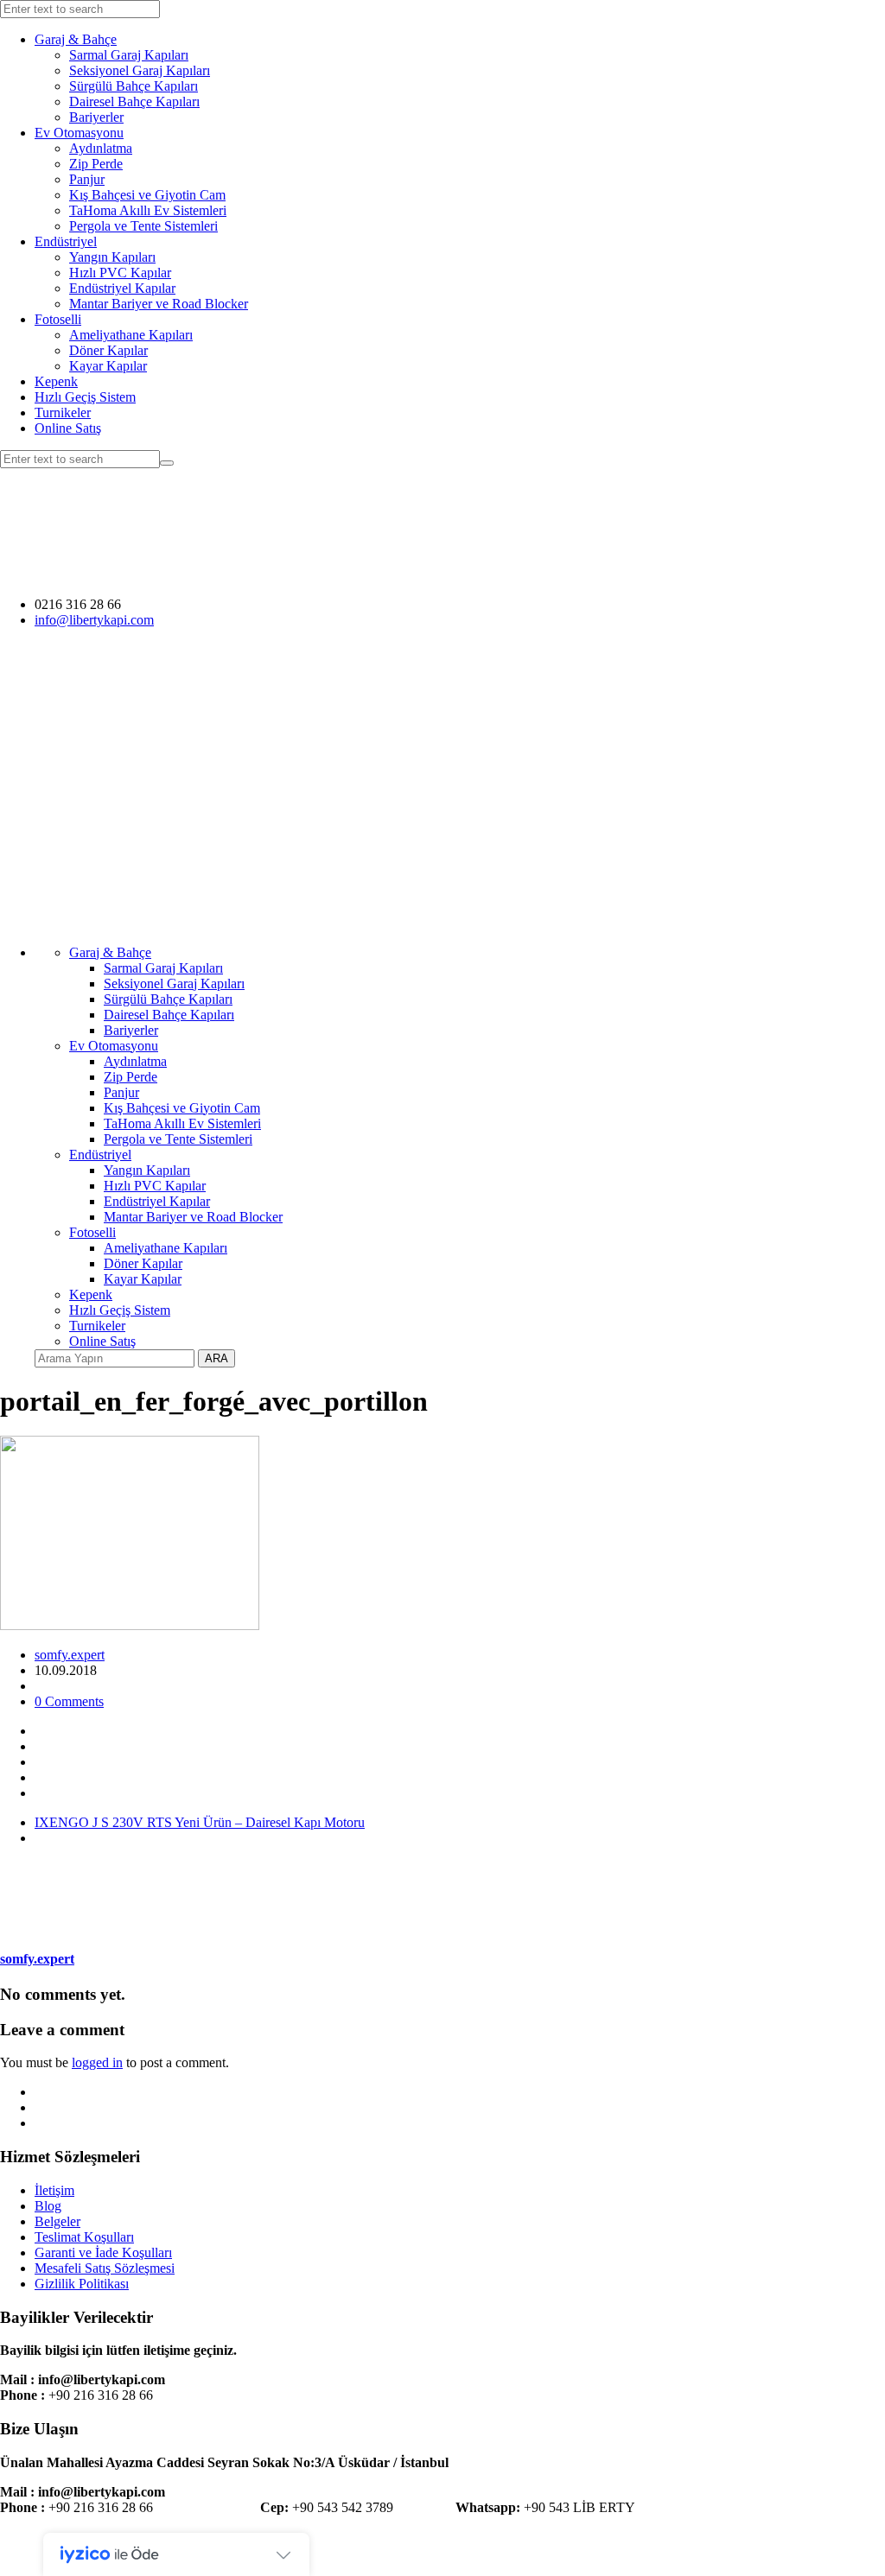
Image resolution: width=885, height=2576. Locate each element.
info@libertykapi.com (94, 620)
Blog (48, 2206)
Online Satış (68, 428)
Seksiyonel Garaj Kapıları (140, 70)
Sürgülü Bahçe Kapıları (134, 86)
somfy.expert (70, 1655)
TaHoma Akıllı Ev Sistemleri (148, 210)
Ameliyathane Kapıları (131, 335)
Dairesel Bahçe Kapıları (134, 102)
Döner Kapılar (108, 350)
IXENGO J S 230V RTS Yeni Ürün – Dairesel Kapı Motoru (200, 1822)
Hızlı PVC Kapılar (120, 273)
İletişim (54, 2190)
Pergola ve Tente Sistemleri (143, 226)
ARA (216, 1358)
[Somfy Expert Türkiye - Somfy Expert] (296, 575)
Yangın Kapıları (112, 257)
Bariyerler (96, 117)
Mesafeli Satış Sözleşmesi (105, 2268)
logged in (97, 2062)
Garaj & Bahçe (76, 39)
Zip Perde (96, 164)
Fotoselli (58, 319)
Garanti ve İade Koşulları (103, 2252)
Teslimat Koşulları (84, 2237)
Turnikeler (63, 412)
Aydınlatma (101, 148)
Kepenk (56, 381)
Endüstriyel (66, 241)
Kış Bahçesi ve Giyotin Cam (147, 195)
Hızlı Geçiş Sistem (85, 397)
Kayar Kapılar (108, 366)
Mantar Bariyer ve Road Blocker (159, 304)
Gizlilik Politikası (82, 2284)
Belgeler (57, 2221)
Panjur (87, 179)
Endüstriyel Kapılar (122, 288)
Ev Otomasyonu (79, 133)
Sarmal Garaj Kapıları (129, 55)
